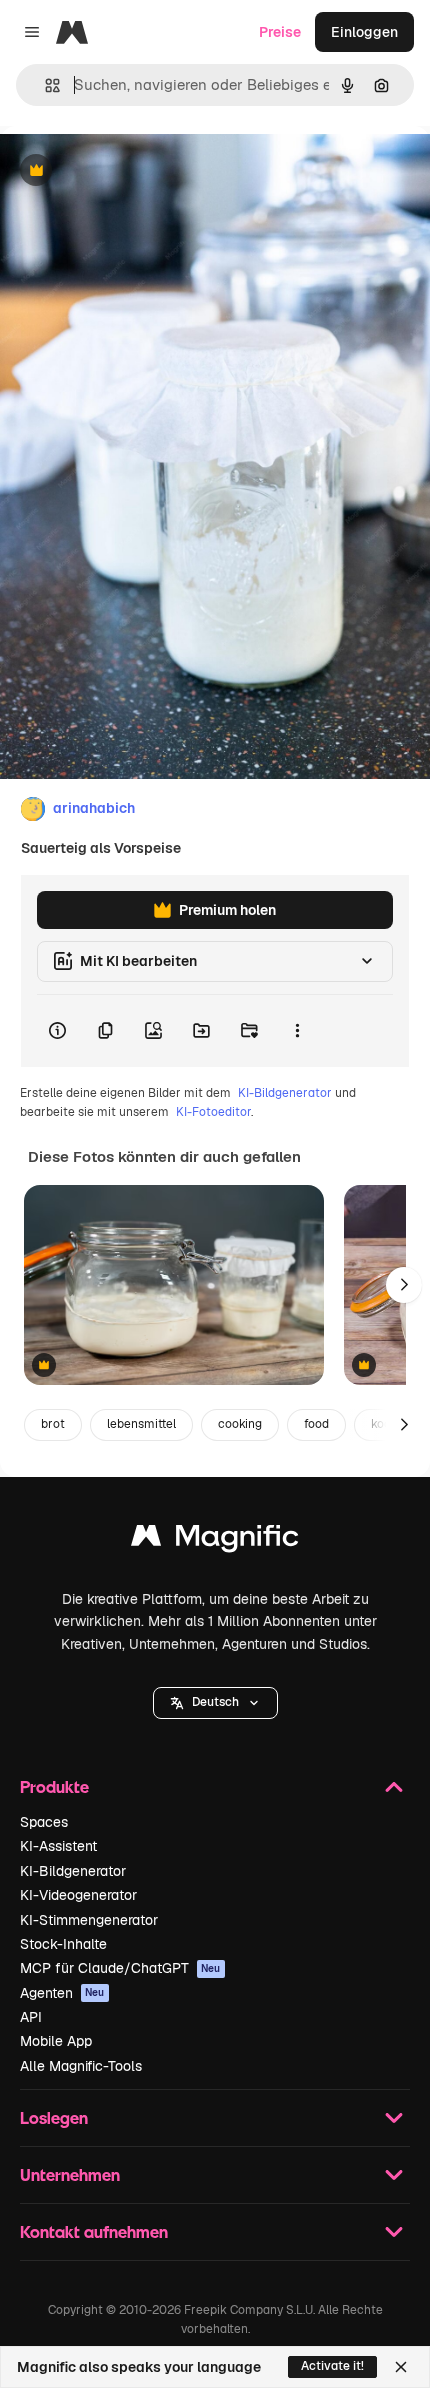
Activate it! (332, 2366)
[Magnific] (215, 1540)
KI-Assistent (58, 1846)
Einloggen (364, 32)
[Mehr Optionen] (297, 1031)
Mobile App (56, 2041)
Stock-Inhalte (63, 1944)
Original (128, 171)
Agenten (62, 1993)
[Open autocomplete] (44, 85)
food (316, 1424)
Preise (280, 32)
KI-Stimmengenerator (89, 1920)
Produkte (54, 1786)
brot (53, 1424)
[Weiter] (404, 1285)
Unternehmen (70, 2174)
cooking (240, 1424)
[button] (215, 1703)
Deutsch (215, 1702)
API (31, 2017)
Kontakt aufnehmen (94, 2231)
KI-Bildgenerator (285, 1093)
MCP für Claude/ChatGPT (120, 1968)
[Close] (401, 2367)
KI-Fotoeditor (213, 1112)
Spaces (44, 1822)
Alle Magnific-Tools (81, 2066)
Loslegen (54, 2117)
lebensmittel (141, 1424)
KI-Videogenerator (78, 1895)
